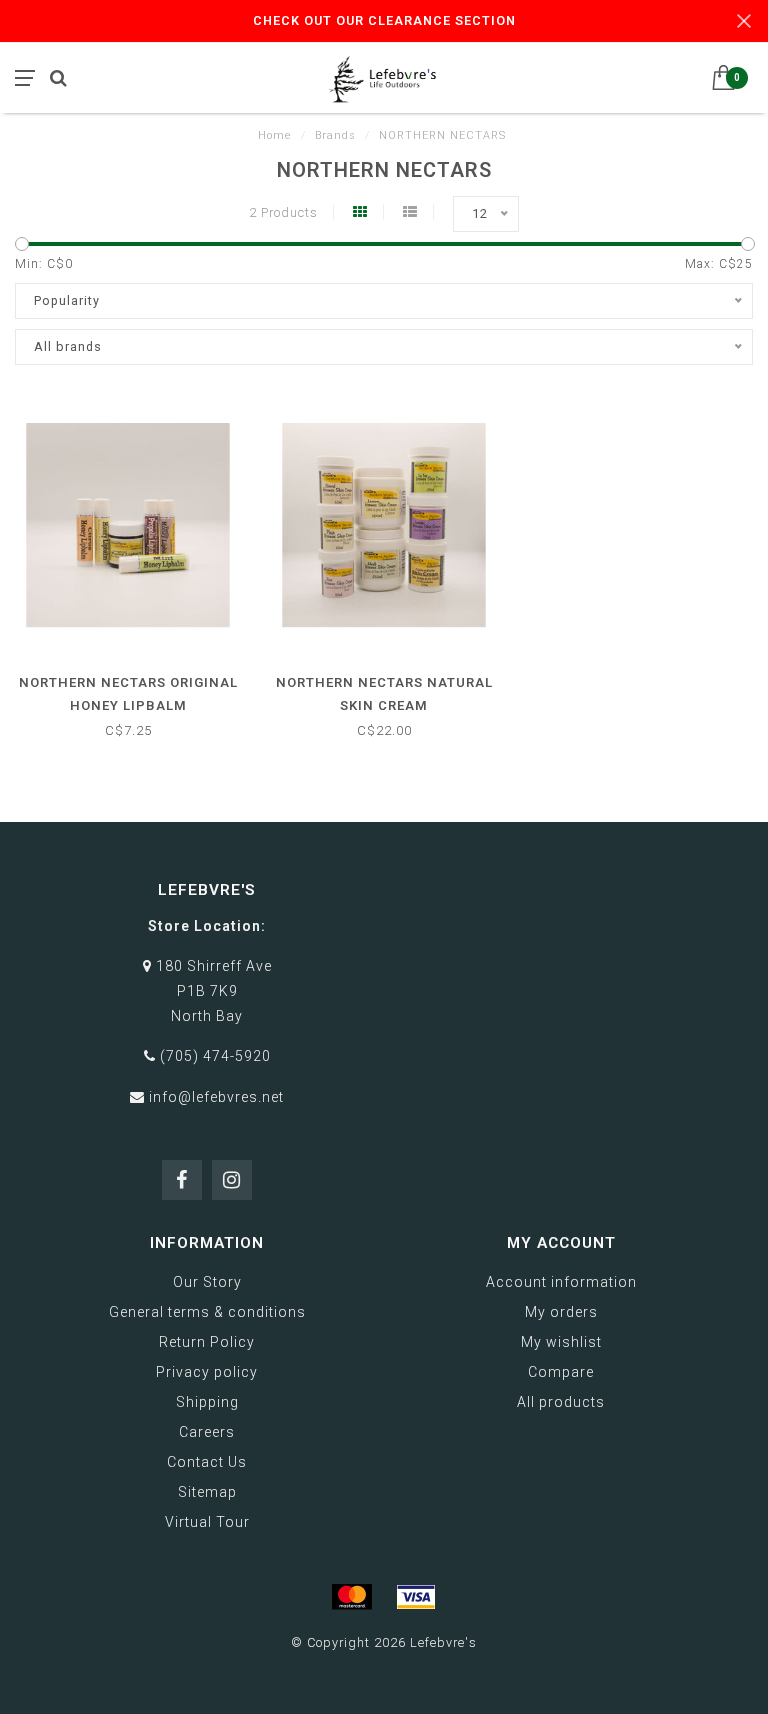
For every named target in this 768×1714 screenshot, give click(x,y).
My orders (561, 1312)
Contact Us (207, 1462)
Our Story (207, 1282)
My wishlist (561, 1342)
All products (561, 1402)
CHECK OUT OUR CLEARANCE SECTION (384, 20)
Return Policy (207, 1342)
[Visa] (416, 1597)
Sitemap (207, 1492)
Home (275, 135)
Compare (561, 1372)
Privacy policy (207, 1372)
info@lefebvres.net (216, 1097)
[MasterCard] (352, 1597)
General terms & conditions (207, 1312)
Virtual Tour (207, 1522)
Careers (207, 1432)
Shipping (207, 1402)
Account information (561, 1282)
